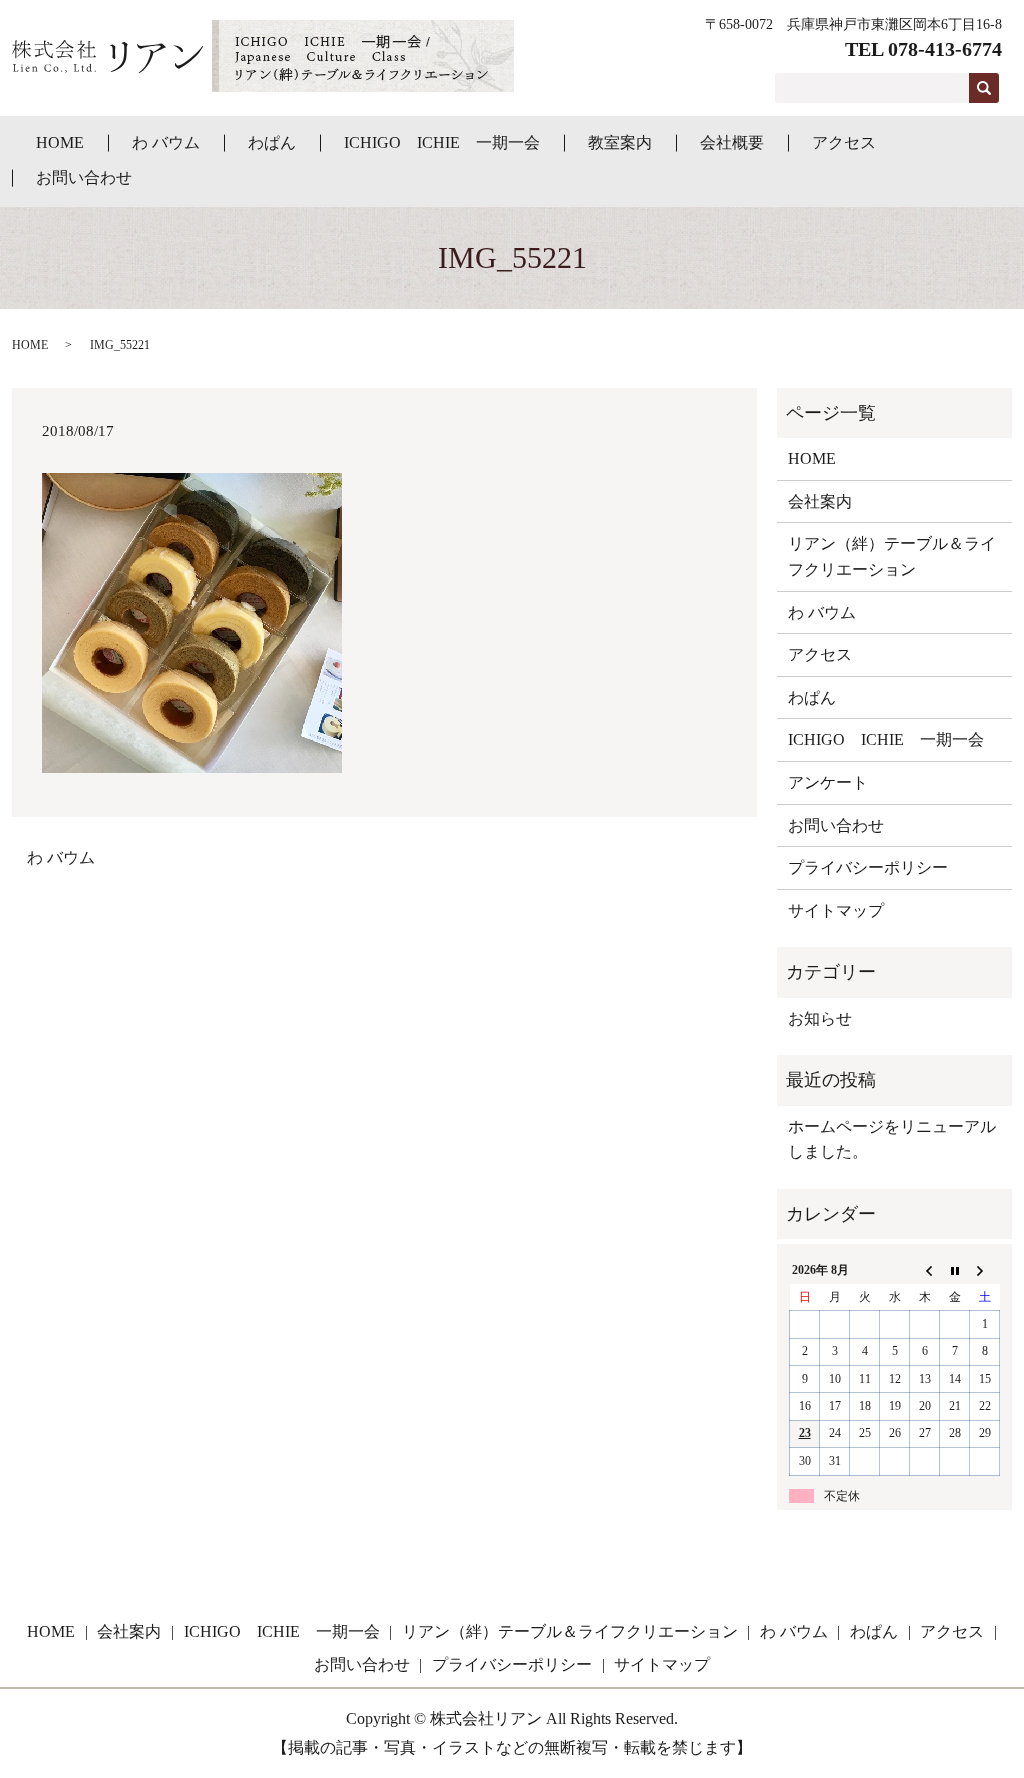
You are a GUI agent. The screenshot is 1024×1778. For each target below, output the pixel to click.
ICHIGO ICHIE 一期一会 (442, 142)
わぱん (272, 142)
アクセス (844, 142)
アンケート (828, 782)
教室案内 (620, 142)
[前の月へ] (925, 1271)
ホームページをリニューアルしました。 (892, 1139)
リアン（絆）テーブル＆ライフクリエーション (892, 556)
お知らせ (820, 1018)
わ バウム (166, 142)
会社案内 (820, 501)
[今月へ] (955, 1271)
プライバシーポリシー (868, 867)
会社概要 (732, 142)
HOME (60, 142)
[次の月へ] (985, 1271)
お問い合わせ (84, 177)
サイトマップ (836, 910)
